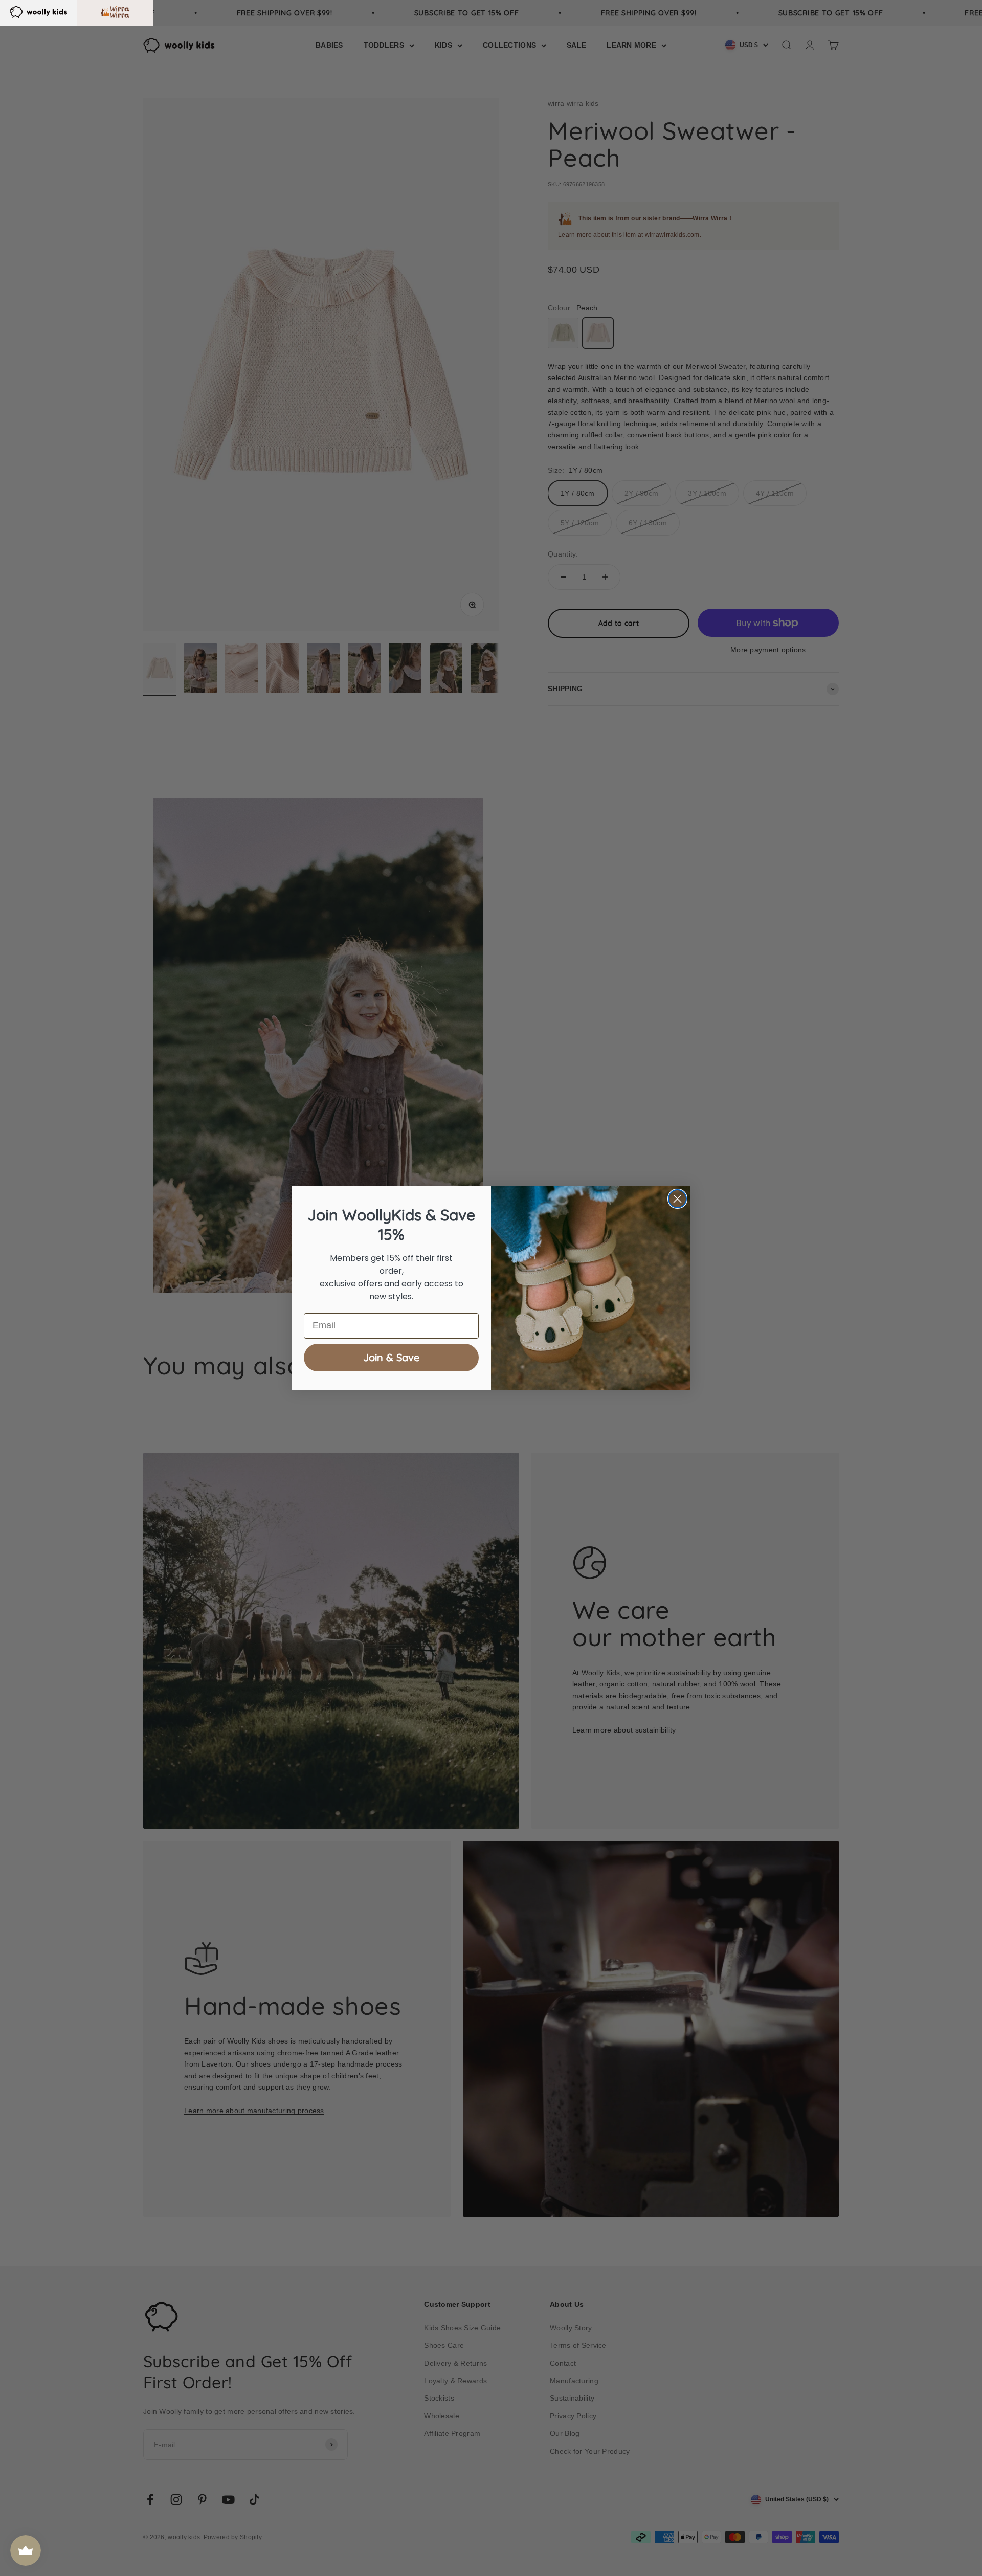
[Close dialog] (677, 1199)
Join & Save (391, 1357)
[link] (38, 11)
